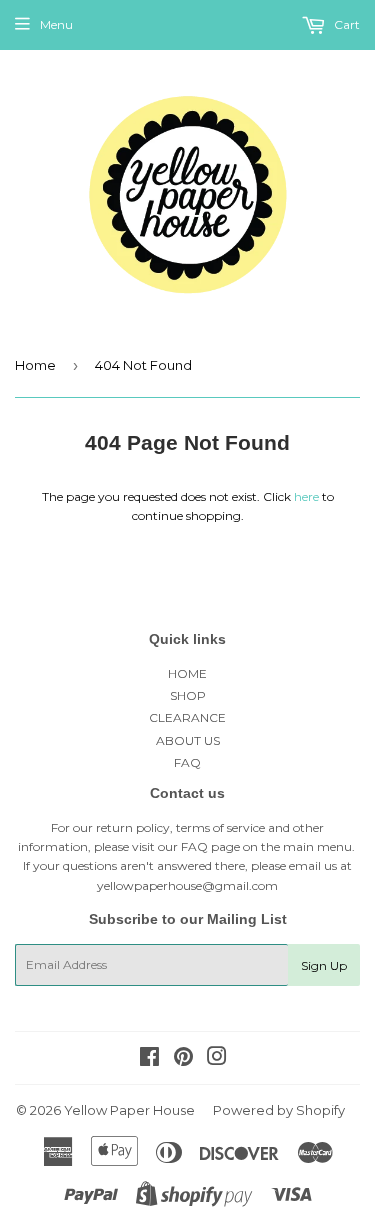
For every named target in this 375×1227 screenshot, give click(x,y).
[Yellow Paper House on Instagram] (217, 1059)
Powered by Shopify (279, 1110)
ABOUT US (188, 740)
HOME (187, 673)
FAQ (187, 762)
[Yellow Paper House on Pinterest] (183, 1059)
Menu (56, 24)
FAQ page (210, 846)
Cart (345, 24)
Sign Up (324, 965)
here (306, 496)
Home (35, 365)
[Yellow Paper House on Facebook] (149, 1059)
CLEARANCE (187, 717)
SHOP (188, 695)
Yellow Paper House (129, 1110)
